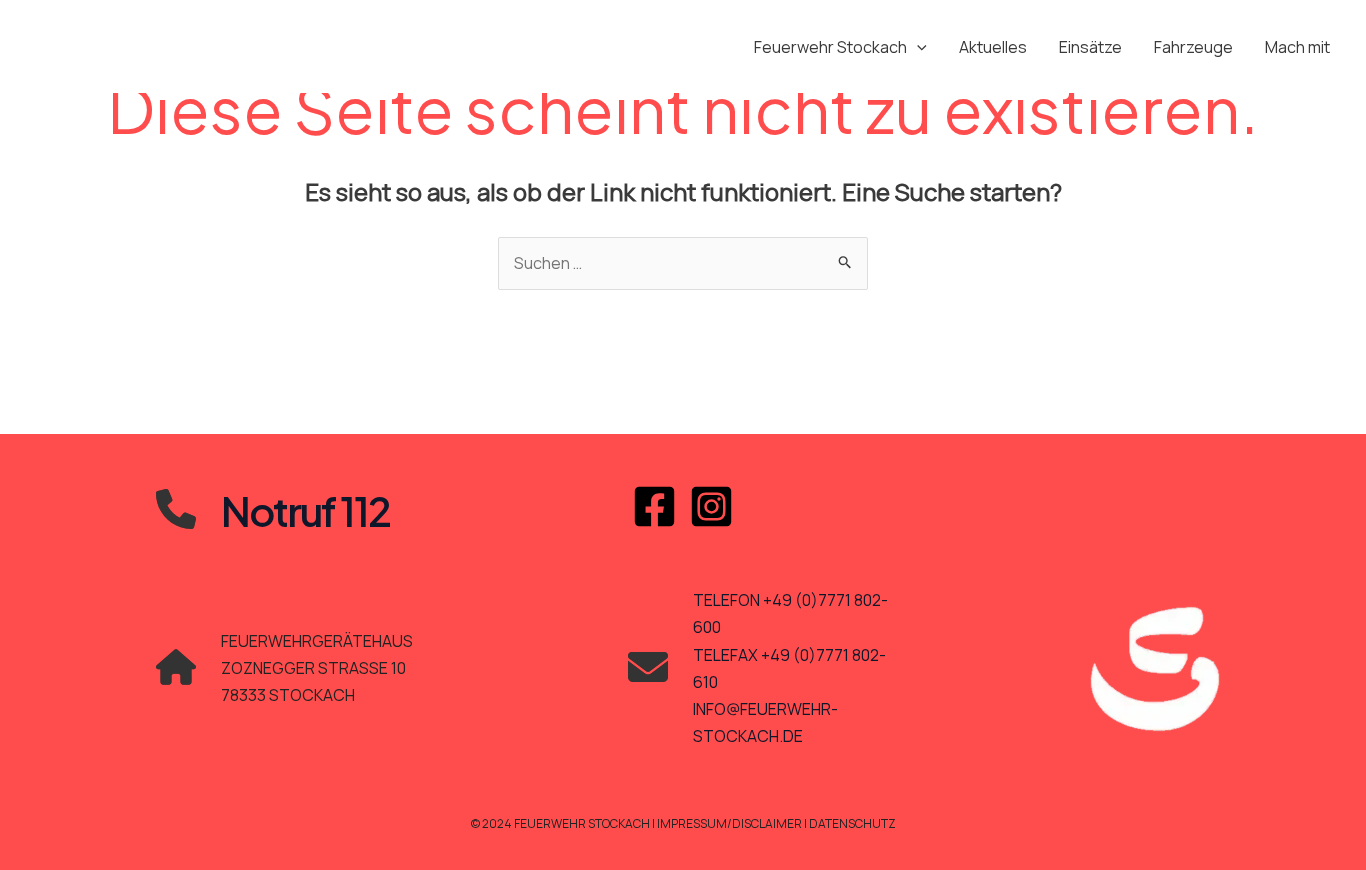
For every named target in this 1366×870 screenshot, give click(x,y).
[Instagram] (711, 506)
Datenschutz (852, 823)
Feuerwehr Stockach (830, 47)
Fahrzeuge (1193, 47)
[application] (917, 47)
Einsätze (1090, 47)
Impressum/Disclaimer (730, 823)
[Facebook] (654, 506)
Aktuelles (993, 47)
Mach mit (1297, 47)
